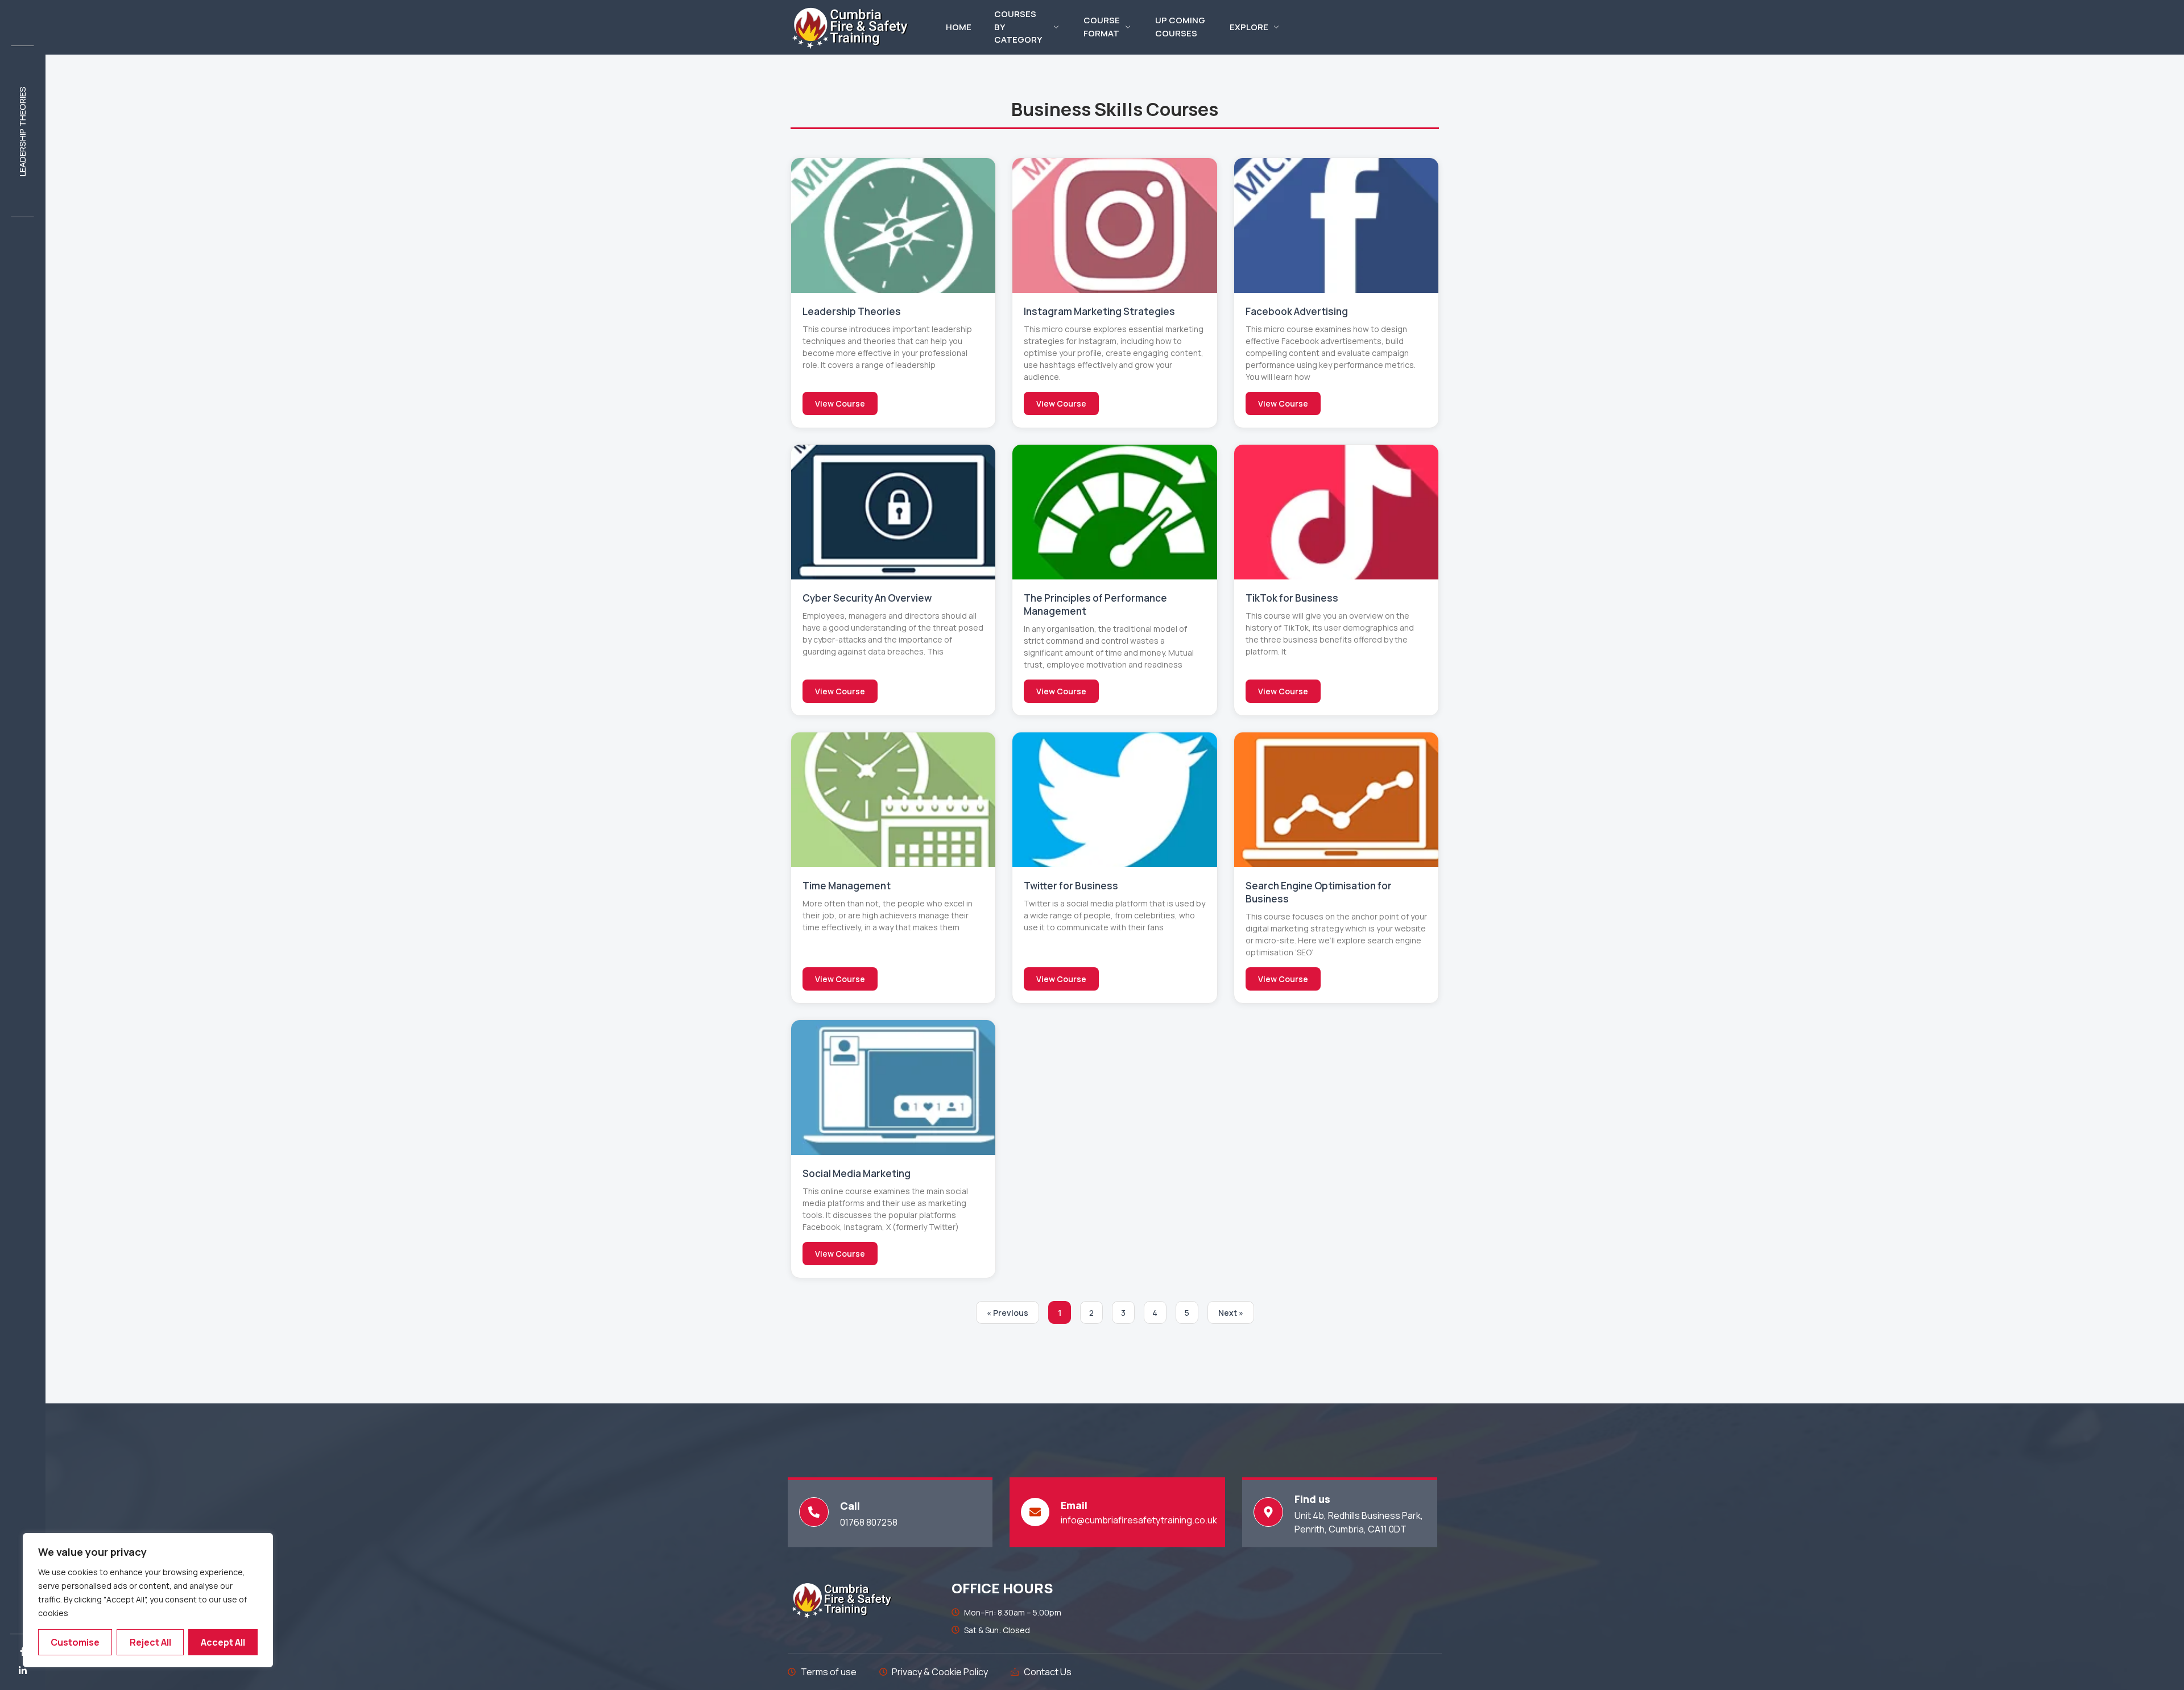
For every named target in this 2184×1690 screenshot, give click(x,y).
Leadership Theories (22, 131)
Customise (75, 1642)
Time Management (847, 886)
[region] (148, 1600)
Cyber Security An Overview (867, 598)
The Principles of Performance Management (1095, 604)
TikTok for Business (1292, 598)
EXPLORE (1249, 27)
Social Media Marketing (857, 1173)
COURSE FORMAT (1102, 27)
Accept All (223, 1642)
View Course (840, 403)
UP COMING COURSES (1180, 27)
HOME (959, 27)
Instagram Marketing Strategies (1099, 311)
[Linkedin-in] (23, 1671)
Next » (1231, 1313)
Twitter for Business (1071, 886)
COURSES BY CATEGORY (1018, 27)
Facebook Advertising (1297, 311)
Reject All (150, 1642)
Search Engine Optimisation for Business (1319, 892)
